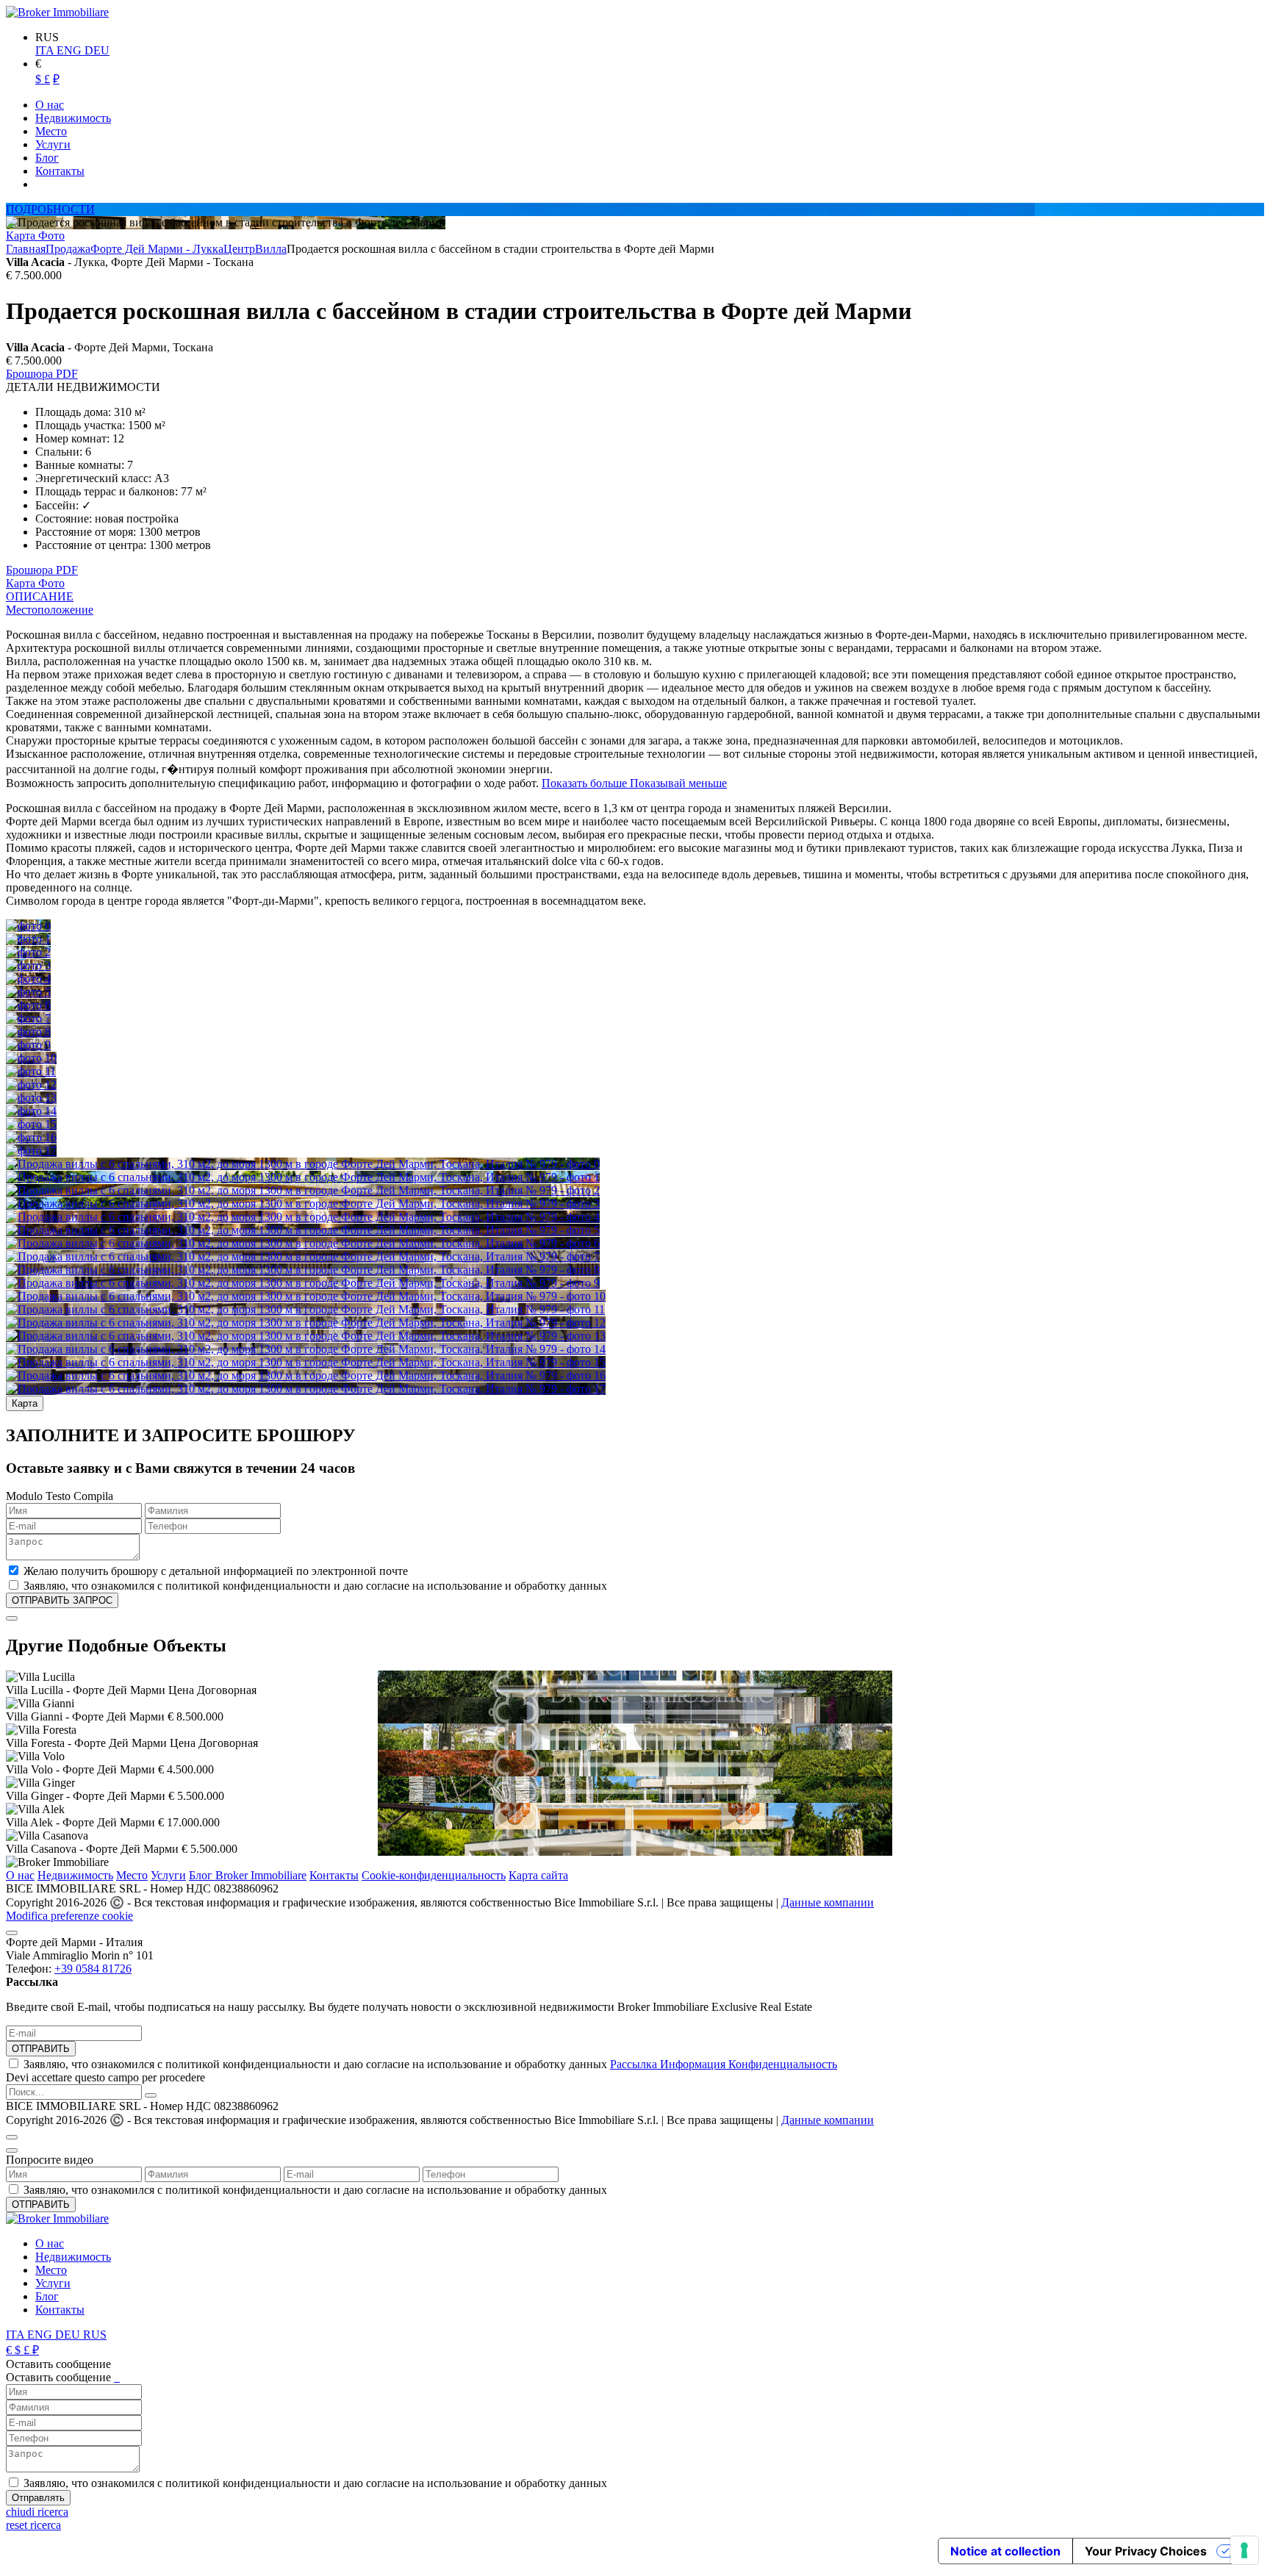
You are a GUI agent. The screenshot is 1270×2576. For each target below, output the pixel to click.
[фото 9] (28, 1045)
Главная (26, 249)
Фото (51, 236)
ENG (71, 50)
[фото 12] (31, 1084)
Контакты (334, 1875)
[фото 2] (28, 952)
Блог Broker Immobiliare (248, 1875)
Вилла (271, 249)
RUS (95, 2335)
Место (132, 1875)
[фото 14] (31, 1111)
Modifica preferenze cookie (69, 1916)
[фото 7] (28, 1018)
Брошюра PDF (42, 374)
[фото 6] (28, 1005)
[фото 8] (28, 1032)
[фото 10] (31, 1058)
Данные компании (828, 1902)
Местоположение (50, 610)
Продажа (68, 249)
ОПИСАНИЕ (40, 596)
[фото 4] (28, 979)
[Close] (12, 1618)
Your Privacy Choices (1146, 2551)
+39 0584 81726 (93, 1969)
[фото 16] (31, 1137)
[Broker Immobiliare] (57, 12)
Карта (22, 236)
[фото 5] (28, 992)
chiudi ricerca (37, 2512)
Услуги (168, 1875)
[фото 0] (28, 926)
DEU (97, 50)
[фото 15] (31, 1124)
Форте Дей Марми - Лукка (157, 249)
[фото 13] (31, 1098)
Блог (47, 2296)
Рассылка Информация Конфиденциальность (724, 2064)
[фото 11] (31, 1071)
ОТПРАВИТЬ (41, 2049)
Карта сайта (538, 1875)
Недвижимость (75, 1875)
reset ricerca (33, 2525)
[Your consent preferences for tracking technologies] (1244, 2550)
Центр (239, 249)
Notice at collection (1005, 2551)
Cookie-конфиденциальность (434, 1875)
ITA (46, 50)
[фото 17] (31, 1151)
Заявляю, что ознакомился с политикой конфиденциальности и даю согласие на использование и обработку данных (430, 2064)
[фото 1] (28, 939)
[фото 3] (28, 965)
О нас (20, 1875)
